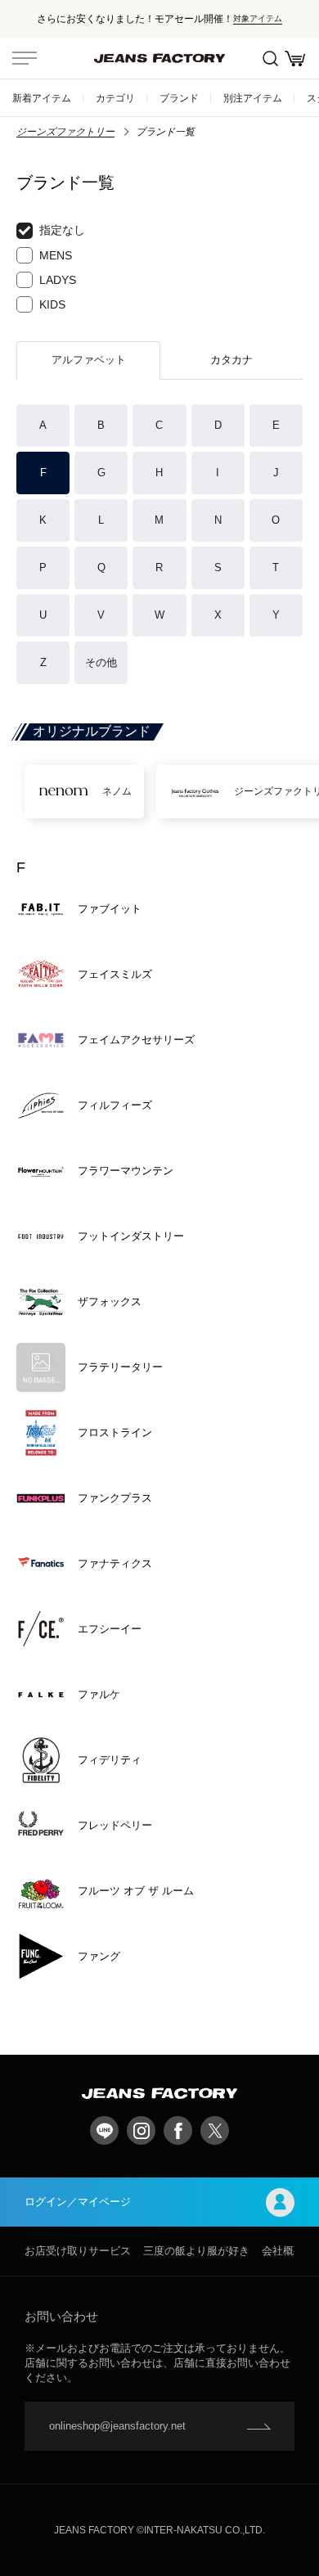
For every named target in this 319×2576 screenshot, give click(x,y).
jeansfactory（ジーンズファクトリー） (159, 58)
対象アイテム (258, 18)
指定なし (62, 230)
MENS (56, 255)
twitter (215, 2130)
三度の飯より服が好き (196, 2251)
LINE (104, 2130)
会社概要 (283, 2251)
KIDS (52, 304)
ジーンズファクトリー (65, 132)
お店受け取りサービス (78, 2251)
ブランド (179, 98)
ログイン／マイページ (78, 2202)
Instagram (141, 2130)
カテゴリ (115, 98)
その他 (101, 662)
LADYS (58, 280)
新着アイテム (42, 98)
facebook (178, 2130)
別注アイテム (253, 98)
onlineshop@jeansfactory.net (117, 2426)
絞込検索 (270, 58)
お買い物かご (294, 58)
